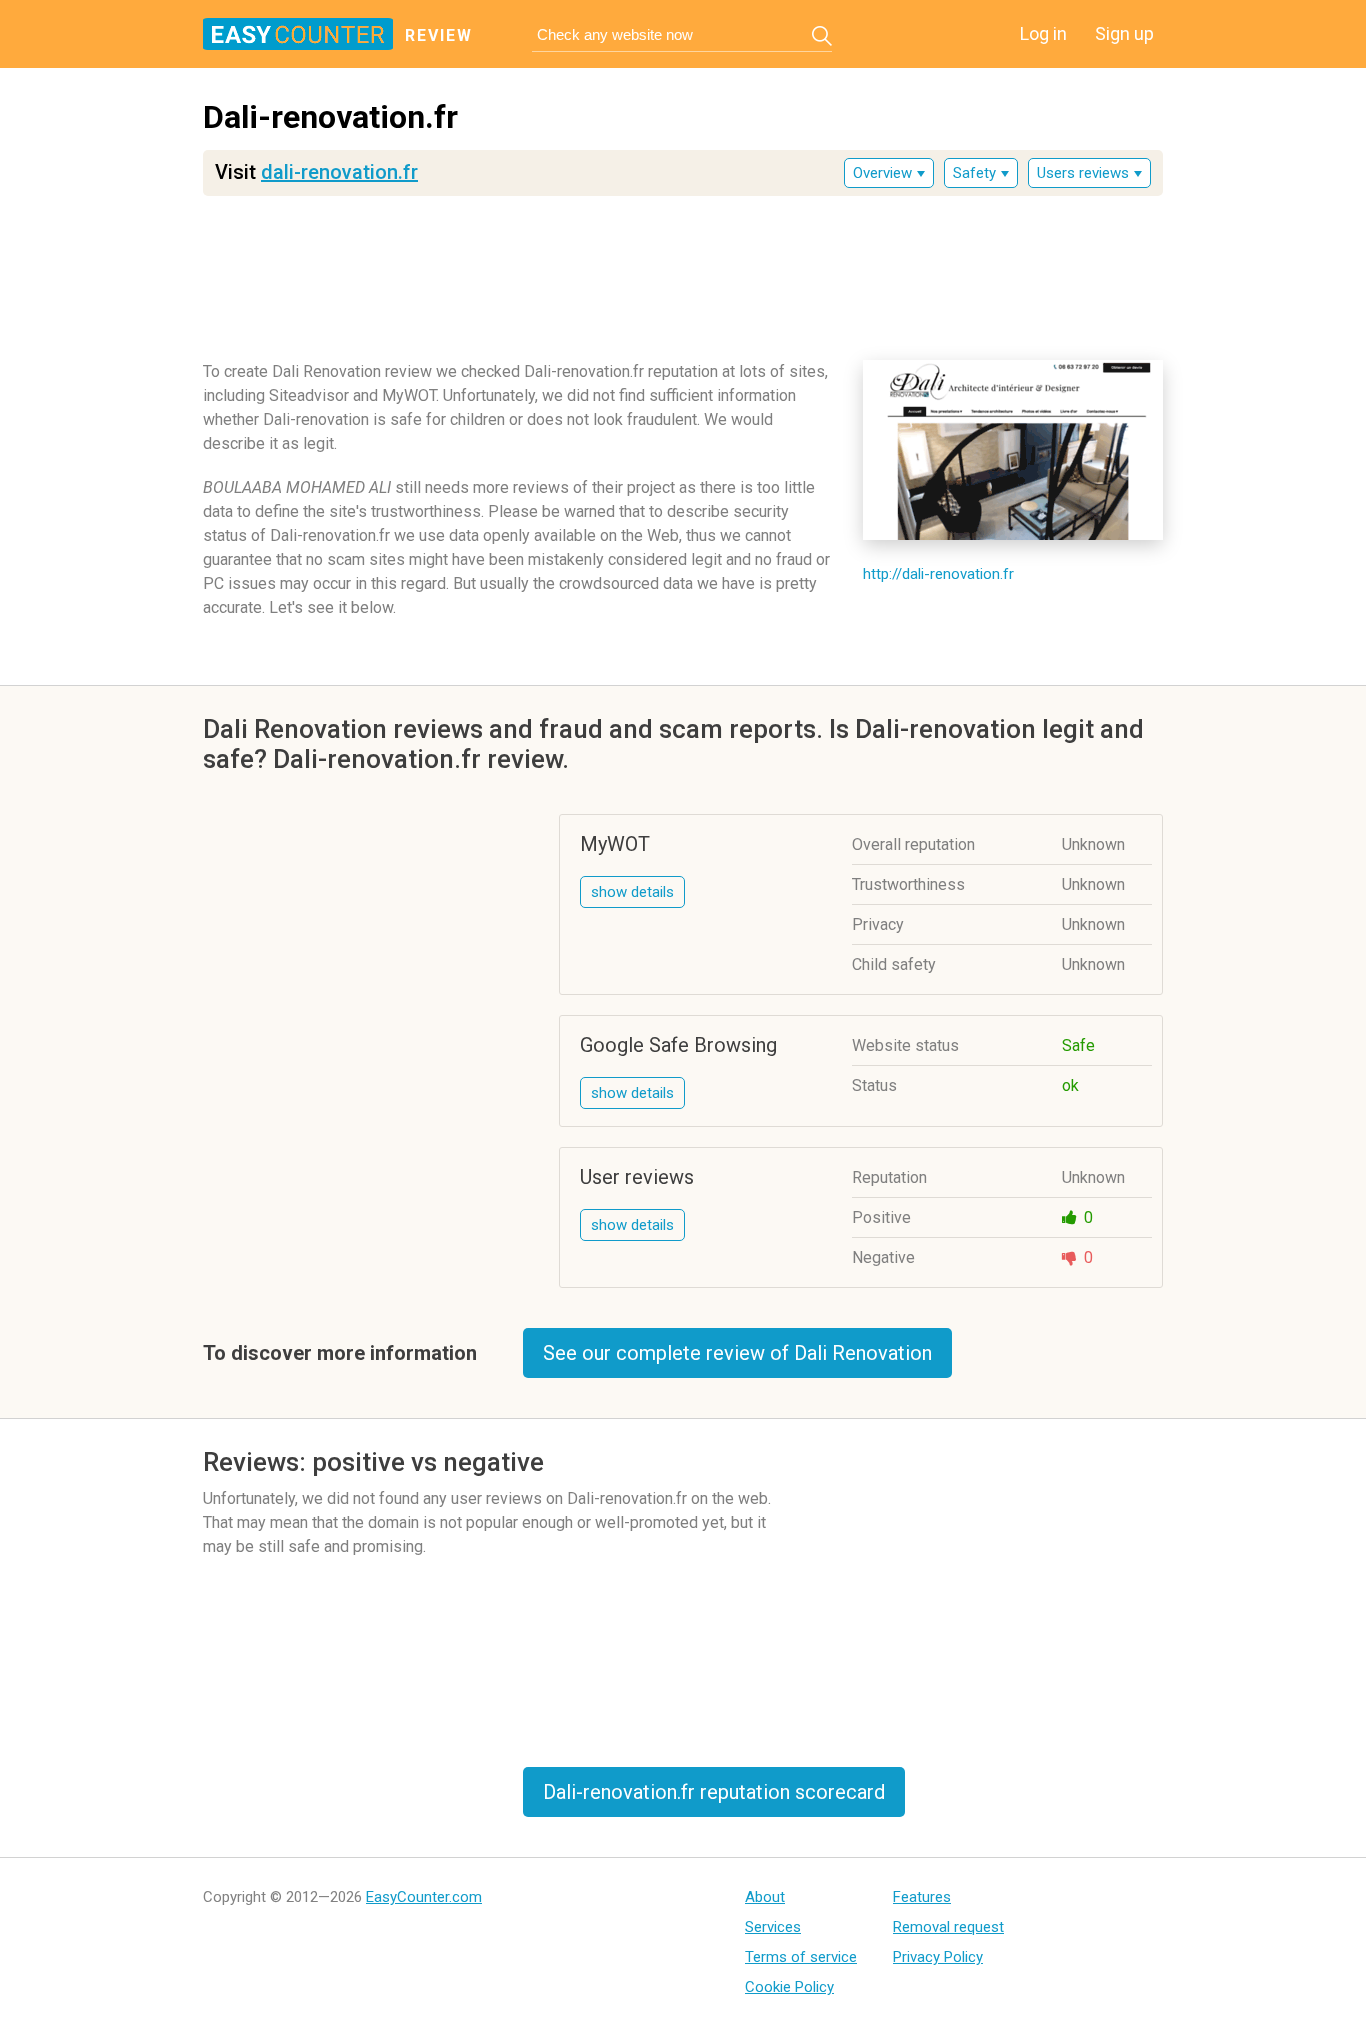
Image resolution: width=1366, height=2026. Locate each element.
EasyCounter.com (424, 1897)
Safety (974, 173)
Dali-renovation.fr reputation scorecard (714, 1792)
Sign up (1124, 33)
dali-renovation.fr (339, 172)
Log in (1043, 33)
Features (922, 1897)
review (439, 35)
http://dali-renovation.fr (938, 574)
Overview (882, 173)
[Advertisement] (683, 271)
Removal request (948, 1927)
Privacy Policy (938, 1957)
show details (632, 892)
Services (773, 1927)
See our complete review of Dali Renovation (737, 1353)
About (765, 1897)
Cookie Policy (789, 1987)
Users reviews (1083, 173)
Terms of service (801, 1957)
